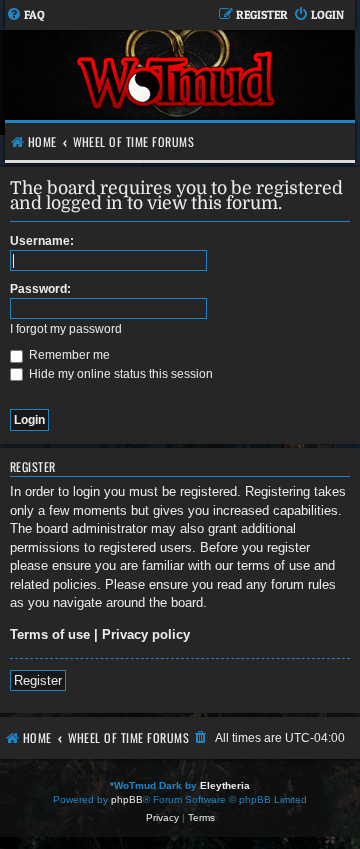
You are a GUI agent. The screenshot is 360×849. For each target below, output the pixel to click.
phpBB (127, 799)
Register (38, 680)
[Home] (177, 82)
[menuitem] (25, 15)
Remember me (68, 355)
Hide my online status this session (119, 374)
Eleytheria (225, 785)
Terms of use (50, 634)
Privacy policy (146, 634)
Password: (40, 289)
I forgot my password (66, 329)
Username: (42, 241)
